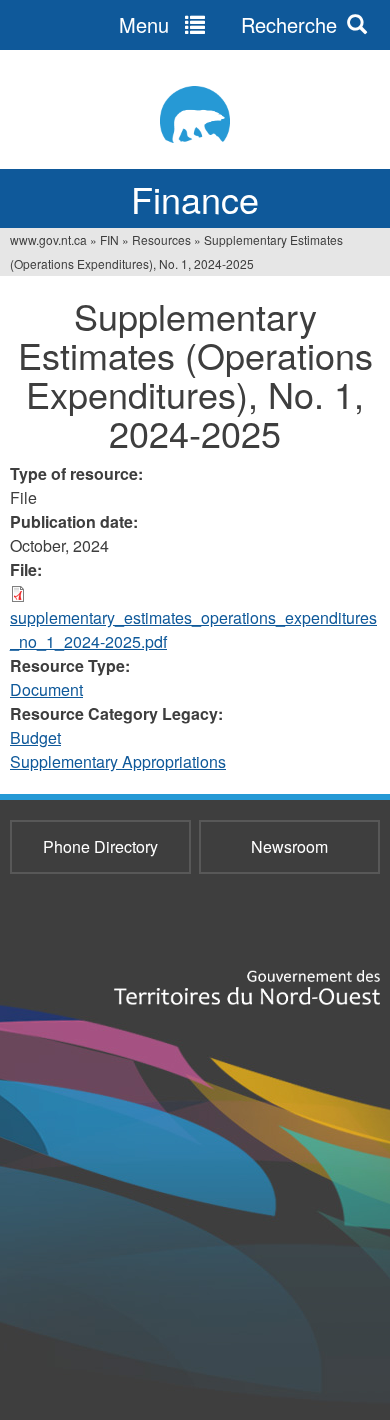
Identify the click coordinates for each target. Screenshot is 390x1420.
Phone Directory (100, 846)
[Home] (195, 114)
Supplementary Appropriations (118, 761)
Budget (35, 737)
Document (46, 689)
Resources (161, 239)
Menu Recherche (228, 24)
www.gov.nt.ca (48, 239)
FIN (109, 239)
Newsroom (289, 846)
